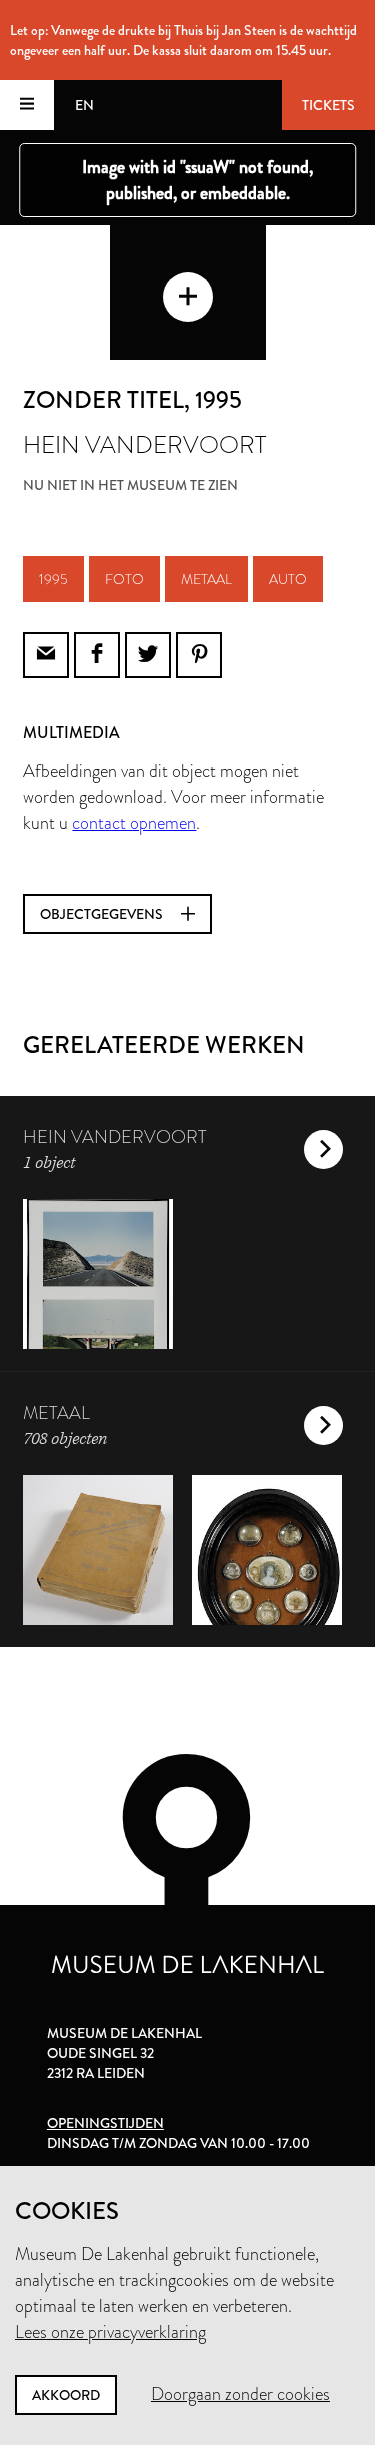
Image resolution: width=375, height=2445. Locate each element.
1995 (53, 579)
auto (288, 579)
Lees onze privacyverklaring (110, 2332)
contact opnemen (134, 823)
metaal (206, 579)
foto (124, 579)
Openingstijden (105, 2123)
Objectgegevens (103, 914)
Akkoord (66, 2395)
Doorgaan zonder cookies (240, 2394)
